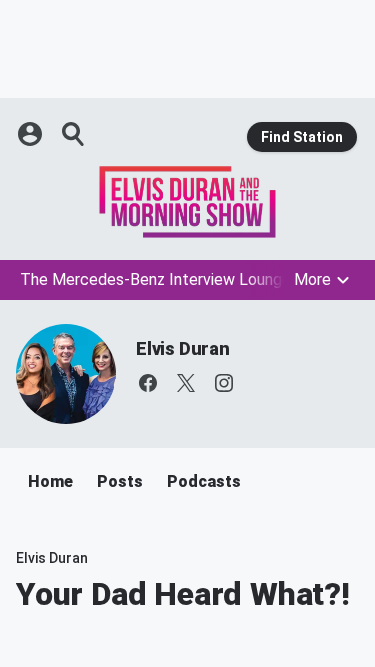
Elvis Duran (183, 348)
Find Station (302, 137)
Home (50, 481)
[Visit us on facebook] (148, 383)
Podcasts (204, 481)
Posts (120, 481)
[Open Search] (74, 134)
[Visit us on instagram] (224, 383)
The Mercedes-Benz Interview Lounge (155, 279)
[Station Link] (187, 202)
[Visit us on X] (186, 383)
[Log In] (32, 134)
